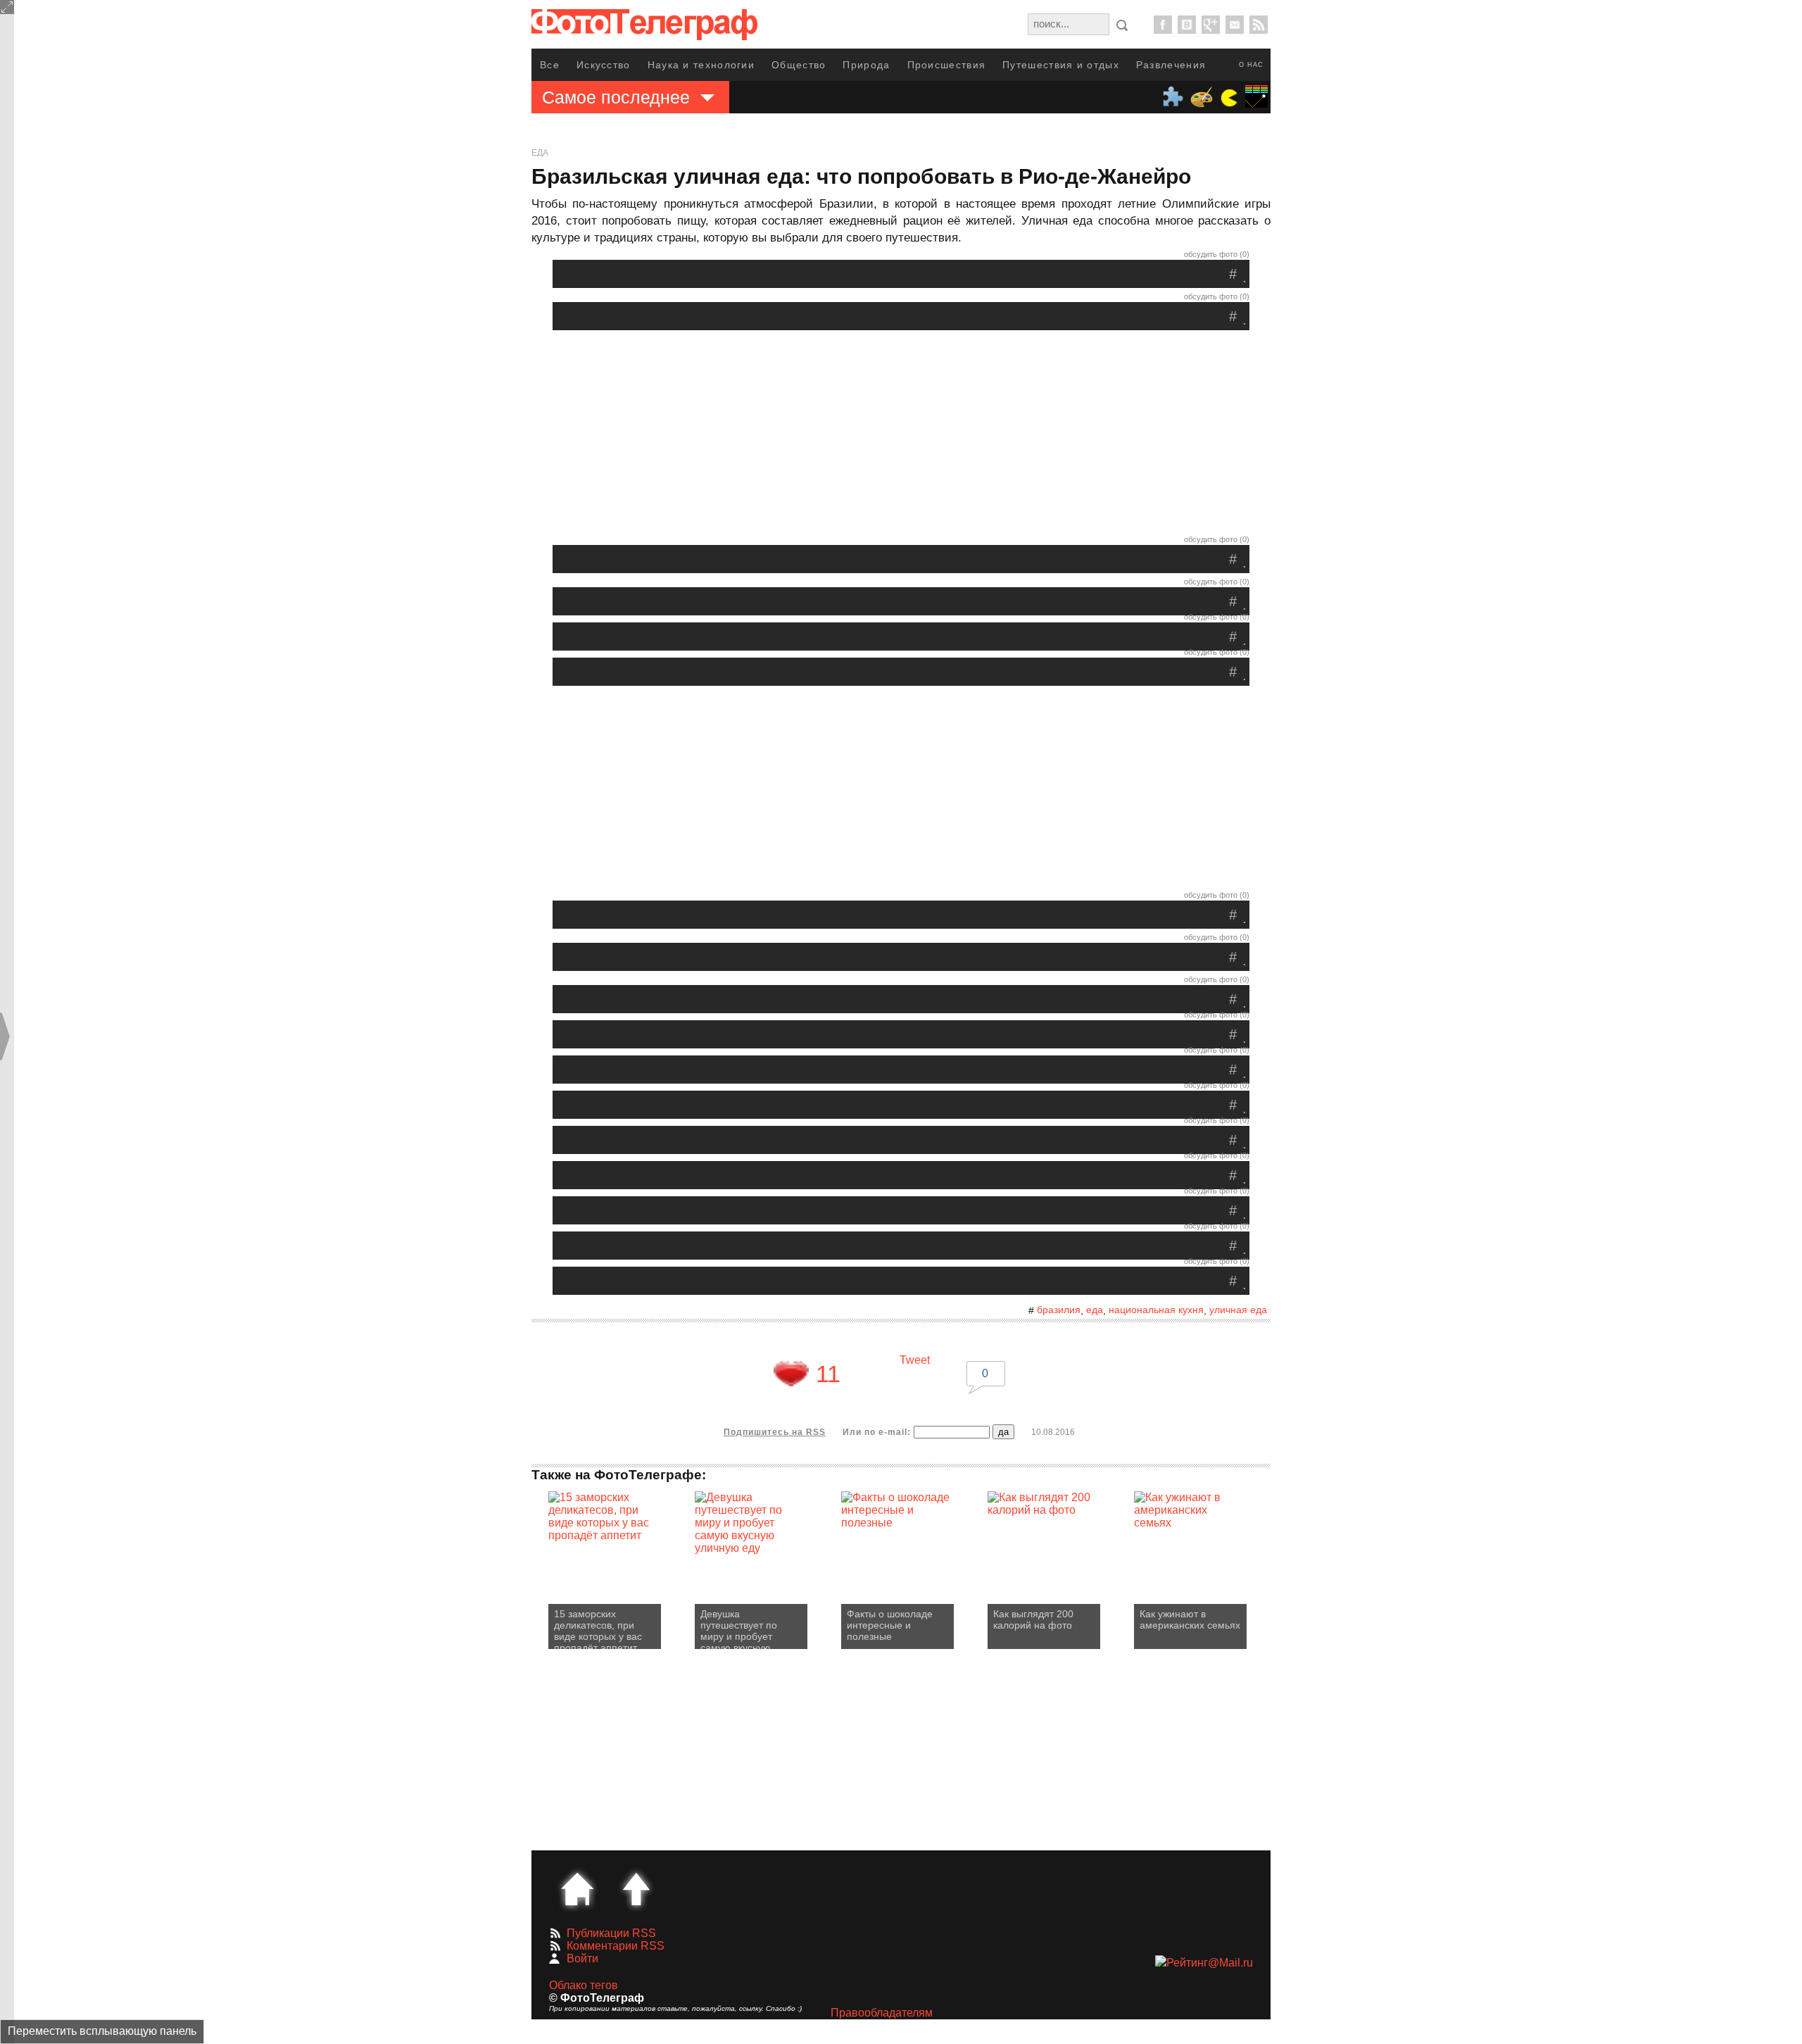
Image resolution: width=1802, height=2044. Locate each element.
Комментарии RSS (616, 1946)
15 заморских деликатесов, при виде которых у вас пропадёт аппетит (598, 1629)
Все (550, 65)
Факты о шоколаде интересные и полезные (890, 1625)
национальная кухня (1156, 1310)
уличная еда (1238, 1310)
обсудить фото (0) (1217, 254)
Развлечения (1171, 65)
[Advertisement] (901, 436)
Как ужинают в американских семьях (1190, 1619)
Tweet (915, 1360)
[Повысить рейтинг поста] (791, 1374)
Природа (866, 65)
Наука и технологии (701, 65)
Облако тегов (584, 1985)
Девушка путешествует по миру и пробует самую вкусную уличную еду (739, 1629)
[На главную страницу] (577, 1889)
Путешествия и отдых (1061, 65)
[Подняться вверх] (636, 1889)
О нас (1251, 65)
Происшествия (947, 65)
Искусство (604, 65)
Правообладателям (882, 2013)
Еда (540, 153)
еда (1095, 1310)
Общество (799, 65)
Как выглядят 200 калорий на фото (1033, 1619)
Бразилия (1059, 1310)
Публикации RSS (611, 1933)
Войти (582, 1958)
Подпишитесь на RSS (775, 1432)
